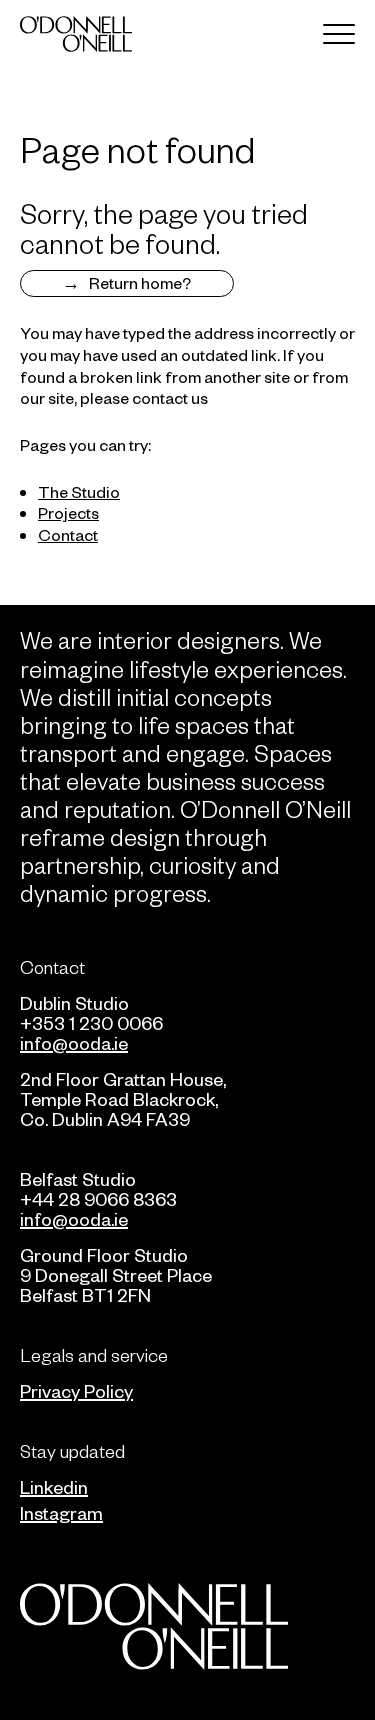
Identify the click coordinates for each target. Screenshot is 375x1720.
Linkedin (54, 1486)
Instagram (61, 1512)
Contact (68, 534)
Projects (68, 512)
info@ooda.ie (74, 1042)
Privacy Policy (76, 1390)
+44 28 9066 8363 (98, 1198)
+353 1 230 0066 (91, 1022)
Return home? (140, 282)
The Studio (79, 491)
